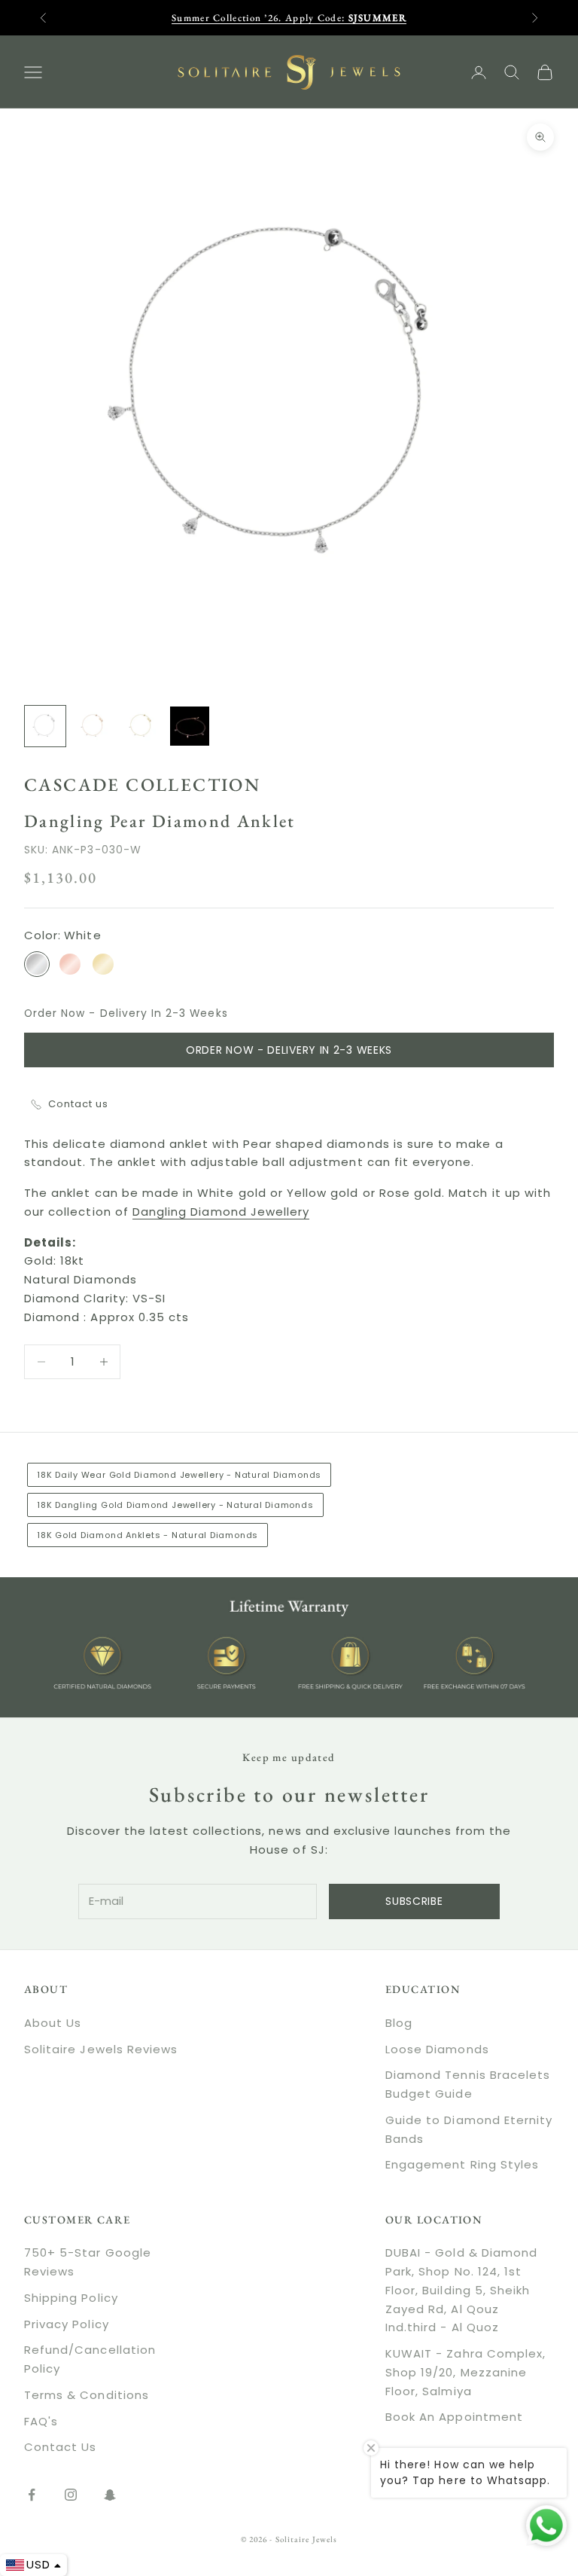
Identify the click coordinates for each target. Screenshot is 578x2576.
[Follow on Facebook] (32, 2495)
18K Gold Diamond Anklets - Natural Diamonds (148, 1535)
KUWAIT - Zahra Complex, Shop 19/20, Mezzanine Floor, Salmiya (465, 2372)
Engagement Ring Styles (462, 2164)
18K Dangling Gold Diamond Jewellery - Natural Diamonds (175, 1505)
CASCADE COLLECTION (142, 784)
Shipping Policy (71, 2298)
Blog (399, 2023)
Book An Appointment (454, 2417)
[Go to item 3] (141, 726)
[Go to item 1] (45, 726)
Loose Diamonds (437, 2049)
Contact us (79, 1104)
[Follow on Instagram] (71, 2495)
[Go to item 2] (93, 726)
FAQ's (41, 2421)
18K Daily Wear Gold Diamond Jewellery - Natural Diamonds (179, 1475)
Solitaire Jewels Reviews (101, 2049)
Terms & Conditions (87, 2395)
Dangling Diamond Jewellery (221, 1212)
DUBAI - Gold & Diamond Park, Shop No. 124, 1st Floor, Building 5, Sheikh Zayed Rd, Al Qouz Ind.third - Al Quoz (461, 2290)
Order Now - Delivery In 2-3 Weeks (289, 1050)
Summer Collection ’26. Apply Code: (289, 18)
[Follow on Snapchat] (110, 2495)
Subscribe (414, 1901)
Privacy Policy (67, 2324)
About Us (53, 2023)
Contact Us (61, 2447)
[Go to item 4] (190, 726)
